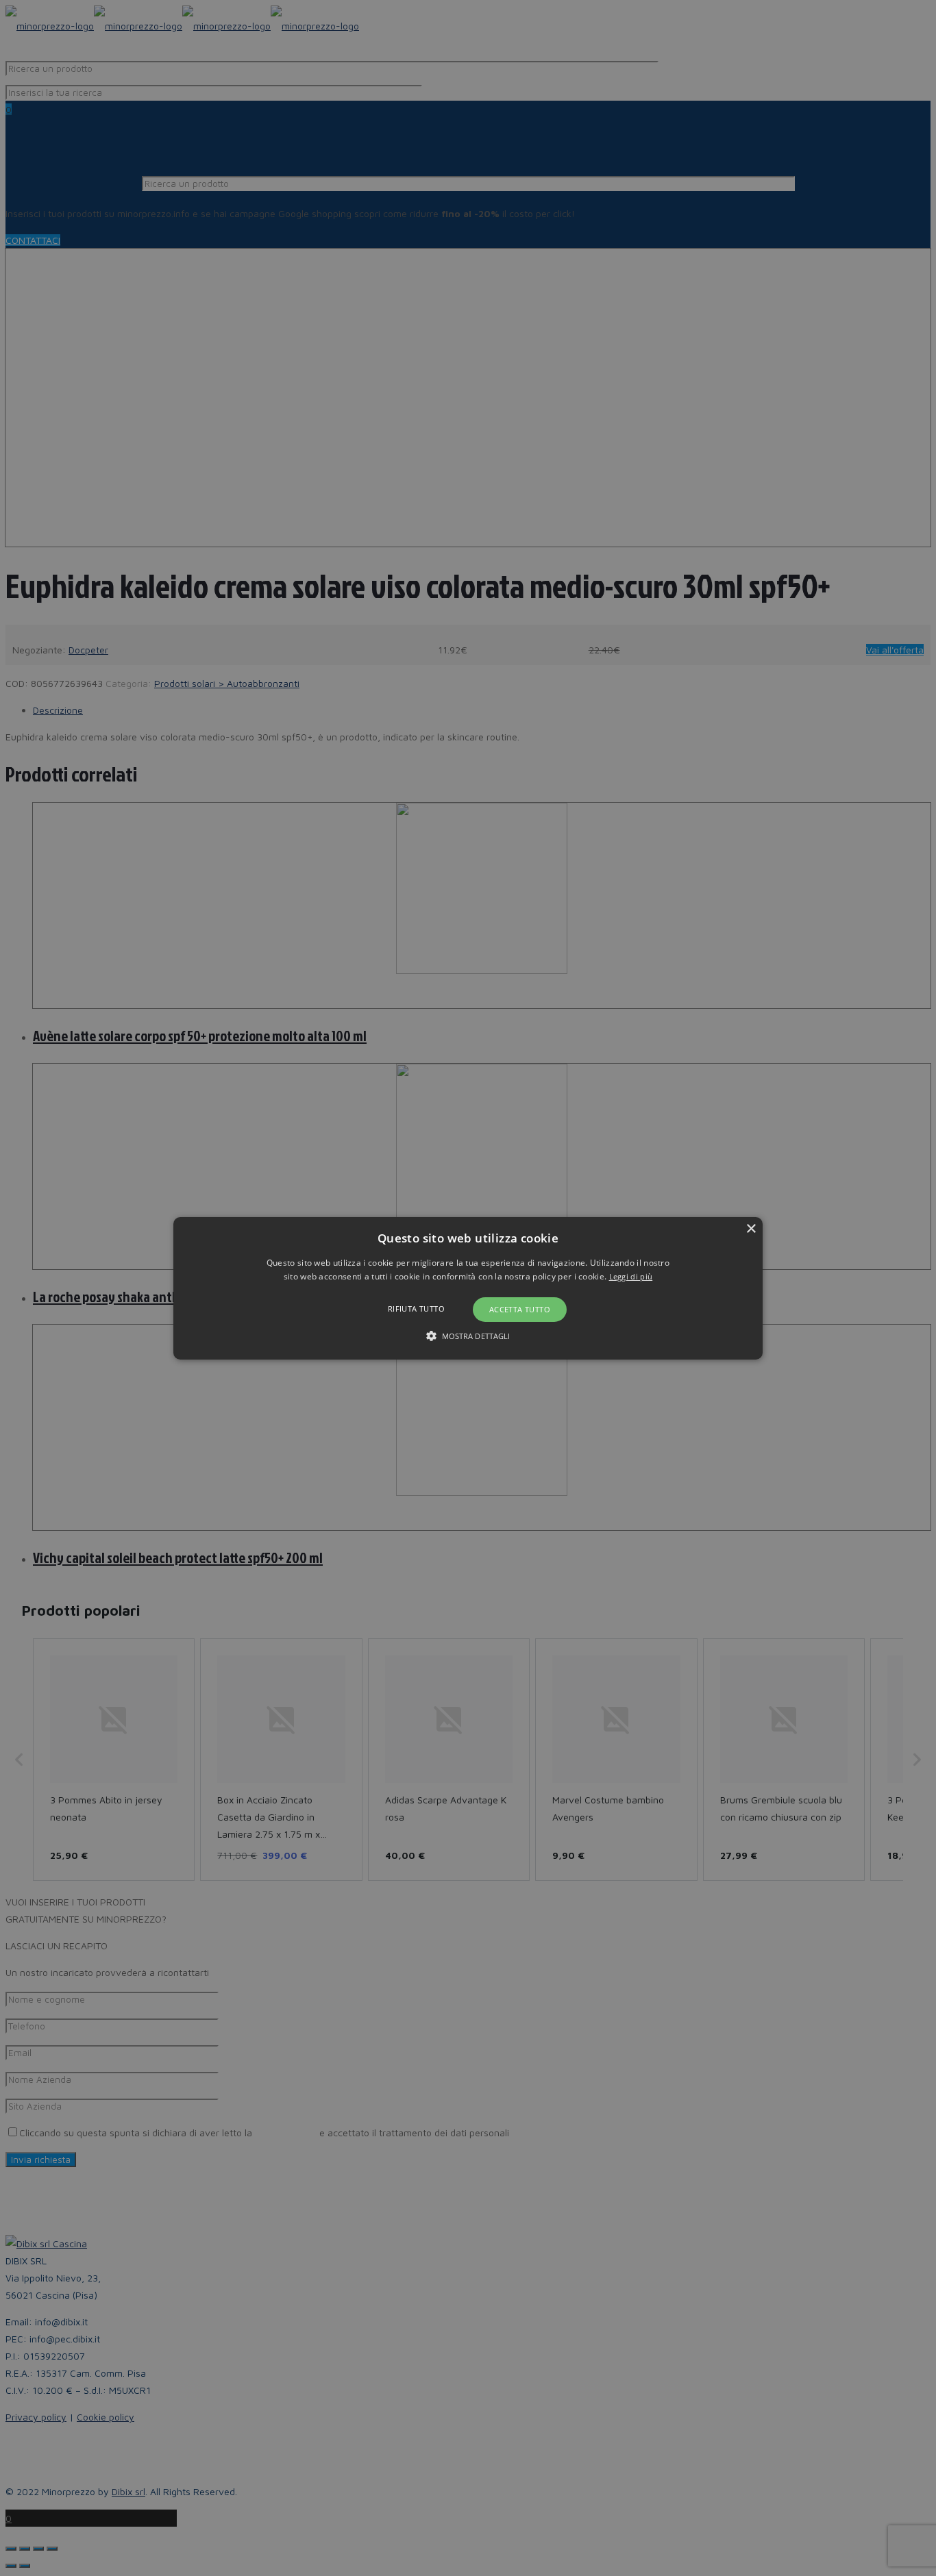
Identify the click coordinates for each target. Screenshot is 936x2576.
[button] (468, 1288)
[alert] (468, 1288)
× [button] (751, 1228)
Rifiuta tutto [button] (416, 1309)
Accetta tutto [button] (520, 1309)
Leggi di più (631, 1276)
